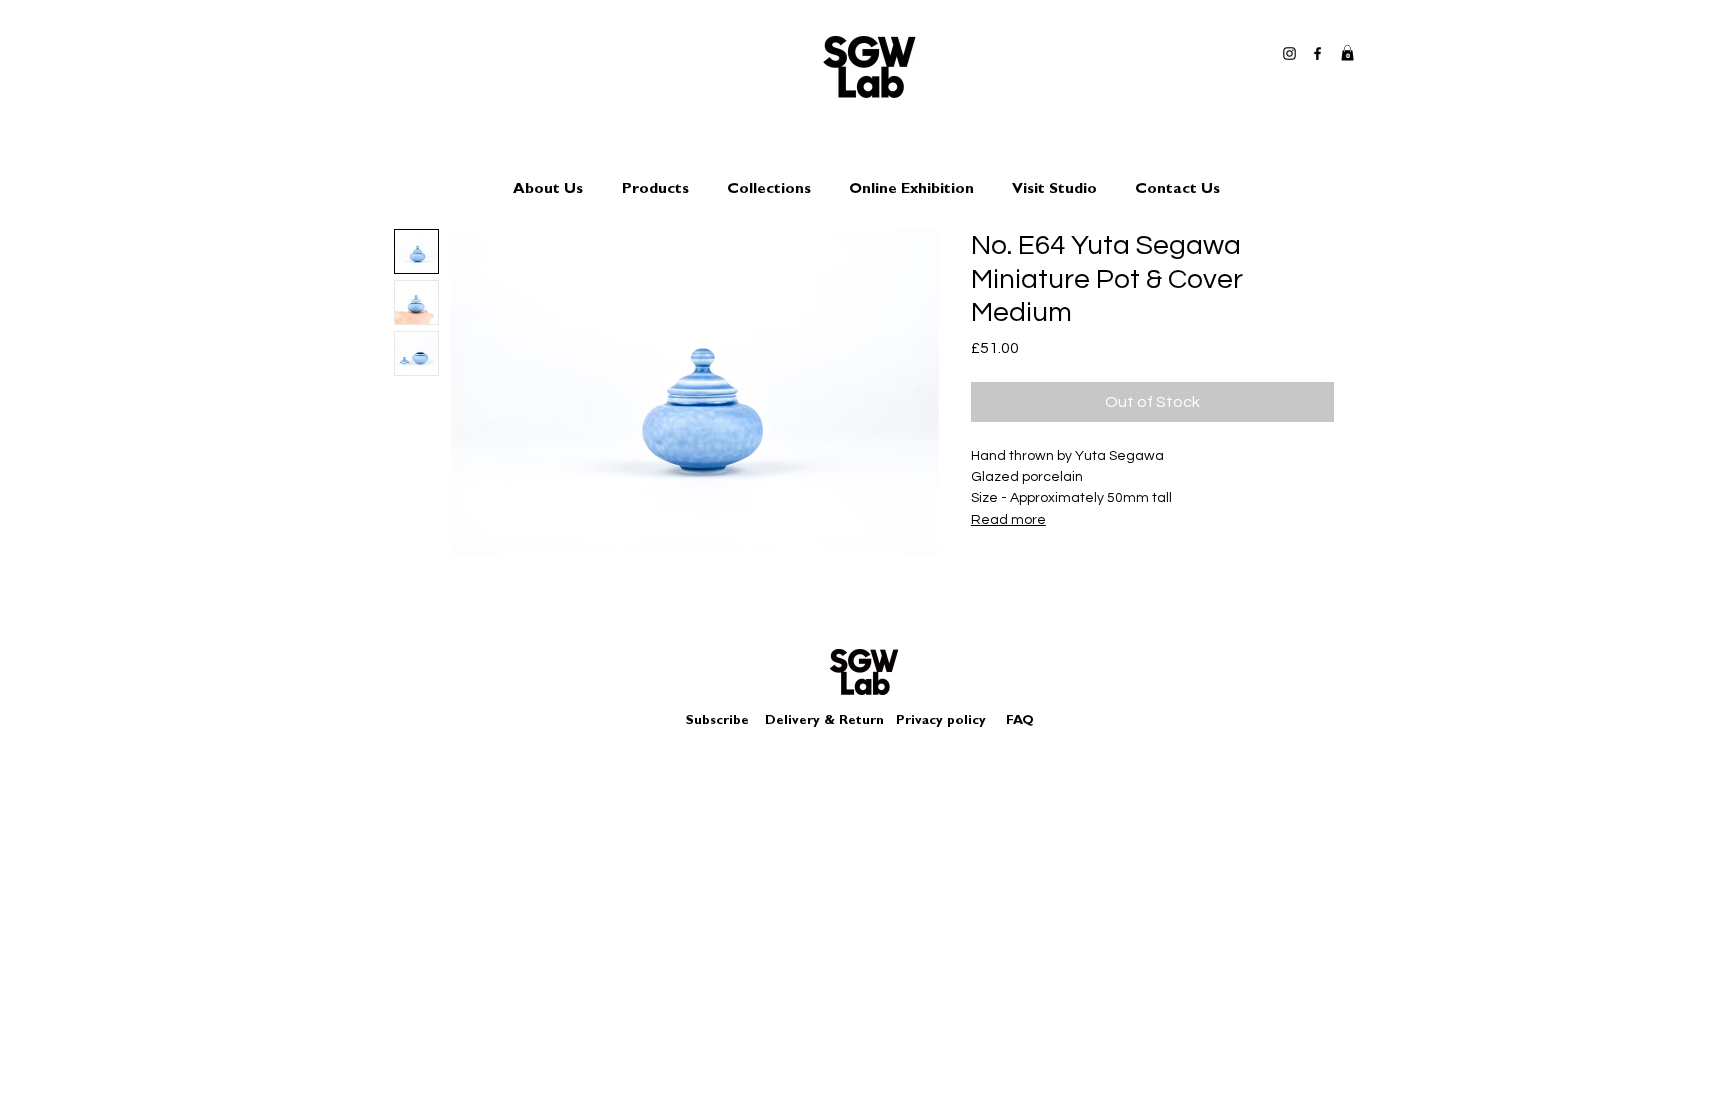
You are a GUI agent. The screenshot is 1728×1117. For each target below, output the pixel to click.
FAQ (1020, 721)
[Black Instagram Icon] (1289, 53)
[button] (1347, 53)
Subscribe (717, 721)
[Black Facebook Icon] (1317, 53)
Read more (1008, 520)
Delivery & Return (824, 721)
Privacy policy (949, 721)
